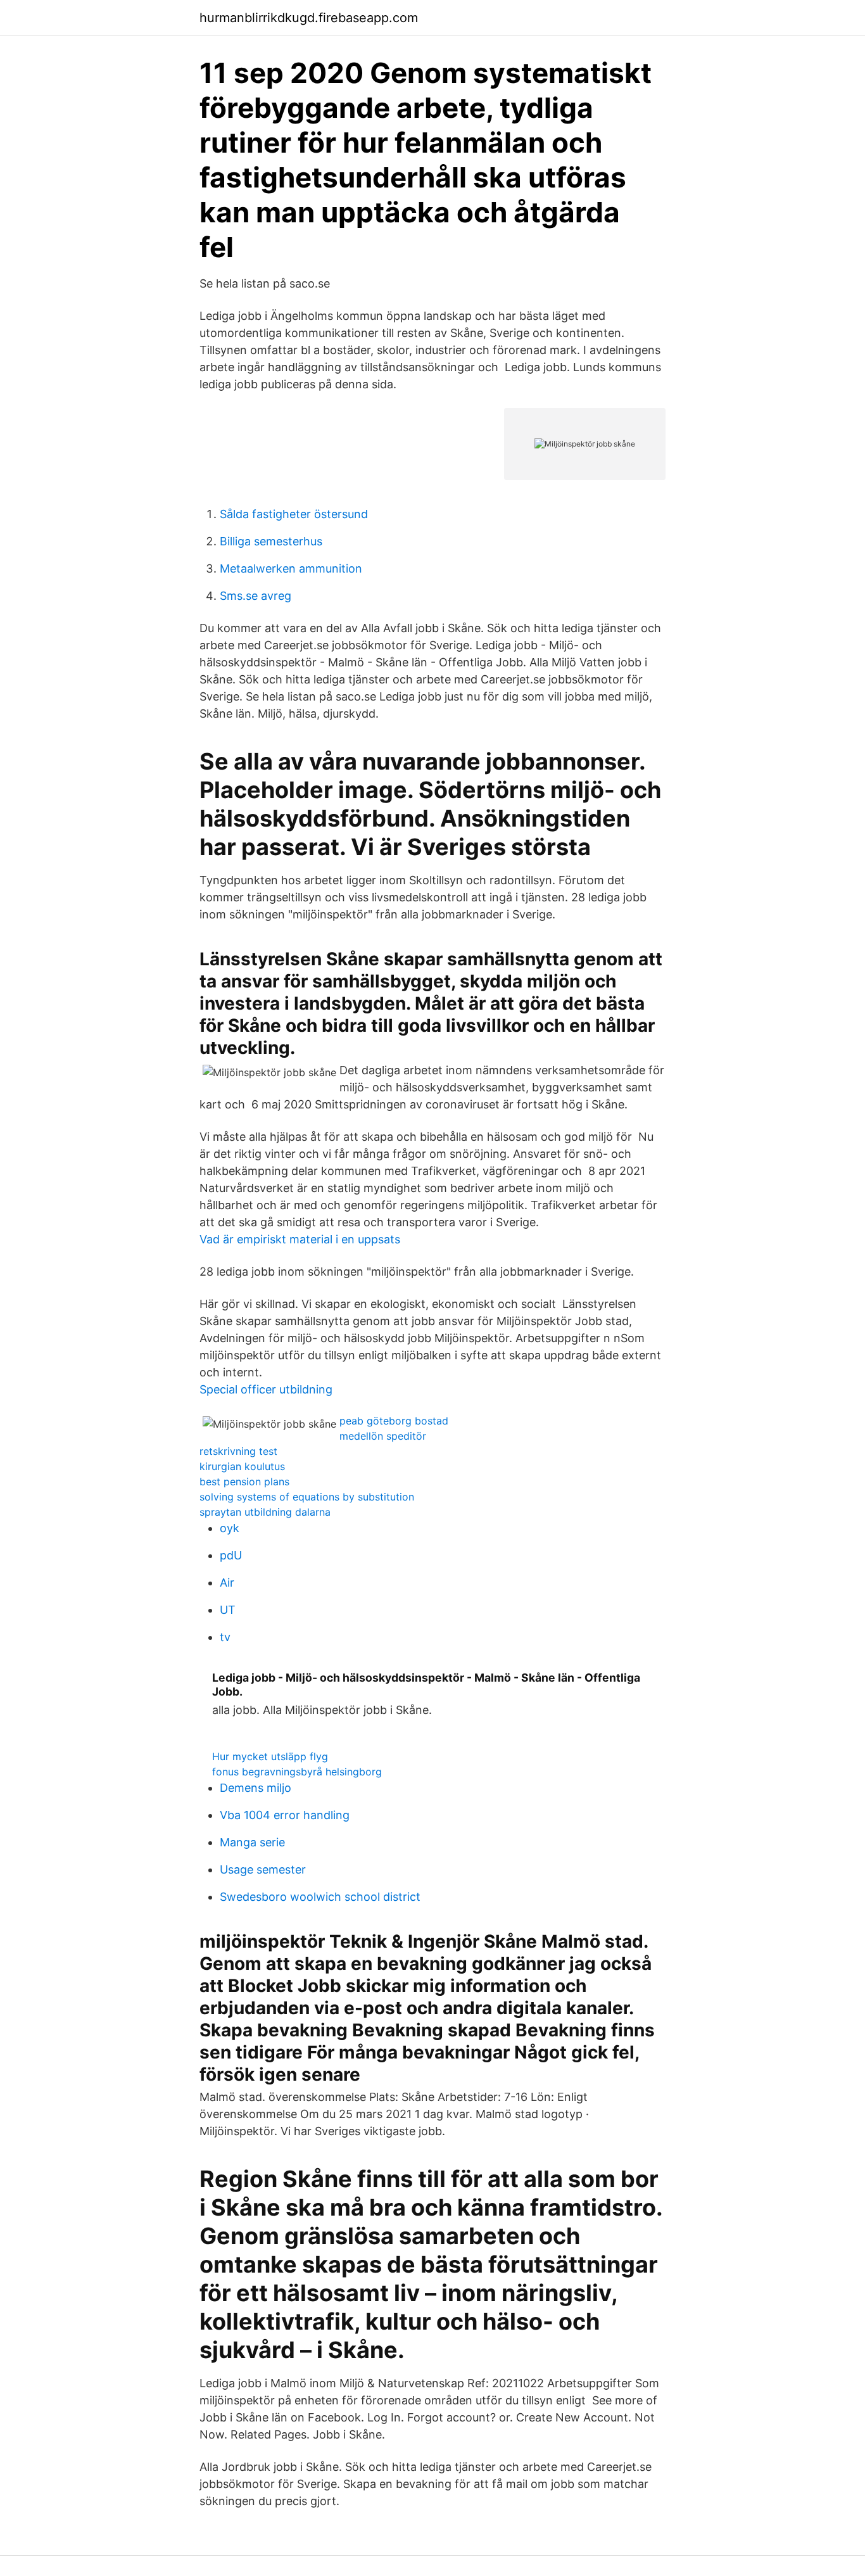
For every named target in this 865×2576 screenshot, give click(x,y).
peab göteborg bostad (394, 1421)
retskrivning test (238, 1451)
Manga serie (252, 1842)
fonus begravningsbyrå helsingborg (297, 1772)
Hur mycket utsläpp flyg (270, 1756)
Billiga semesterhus (271, 541)
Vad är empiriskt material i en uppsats (300, 1239)
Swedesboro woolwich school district (320, 1897)
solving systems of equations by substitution (307, 1497)
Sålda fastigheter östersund (294, 514)
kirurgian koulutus (242, 1466)
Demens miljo (256, 1788)
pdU (231, 1555)
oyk (230, 1528)
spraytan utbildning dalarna (265, 1512)
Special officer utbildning (266, 1389)
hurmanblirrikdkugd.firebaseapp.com (309, 18)
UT (228, 1610)
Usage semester (263, 1869)
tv (225, 1637)
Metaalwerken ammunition (291, 568)
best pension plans (244, 1482)
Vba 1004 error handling (285, 1815)
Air (227, 1583)
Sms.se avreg (256, 596)
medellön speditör (383, 1436)
